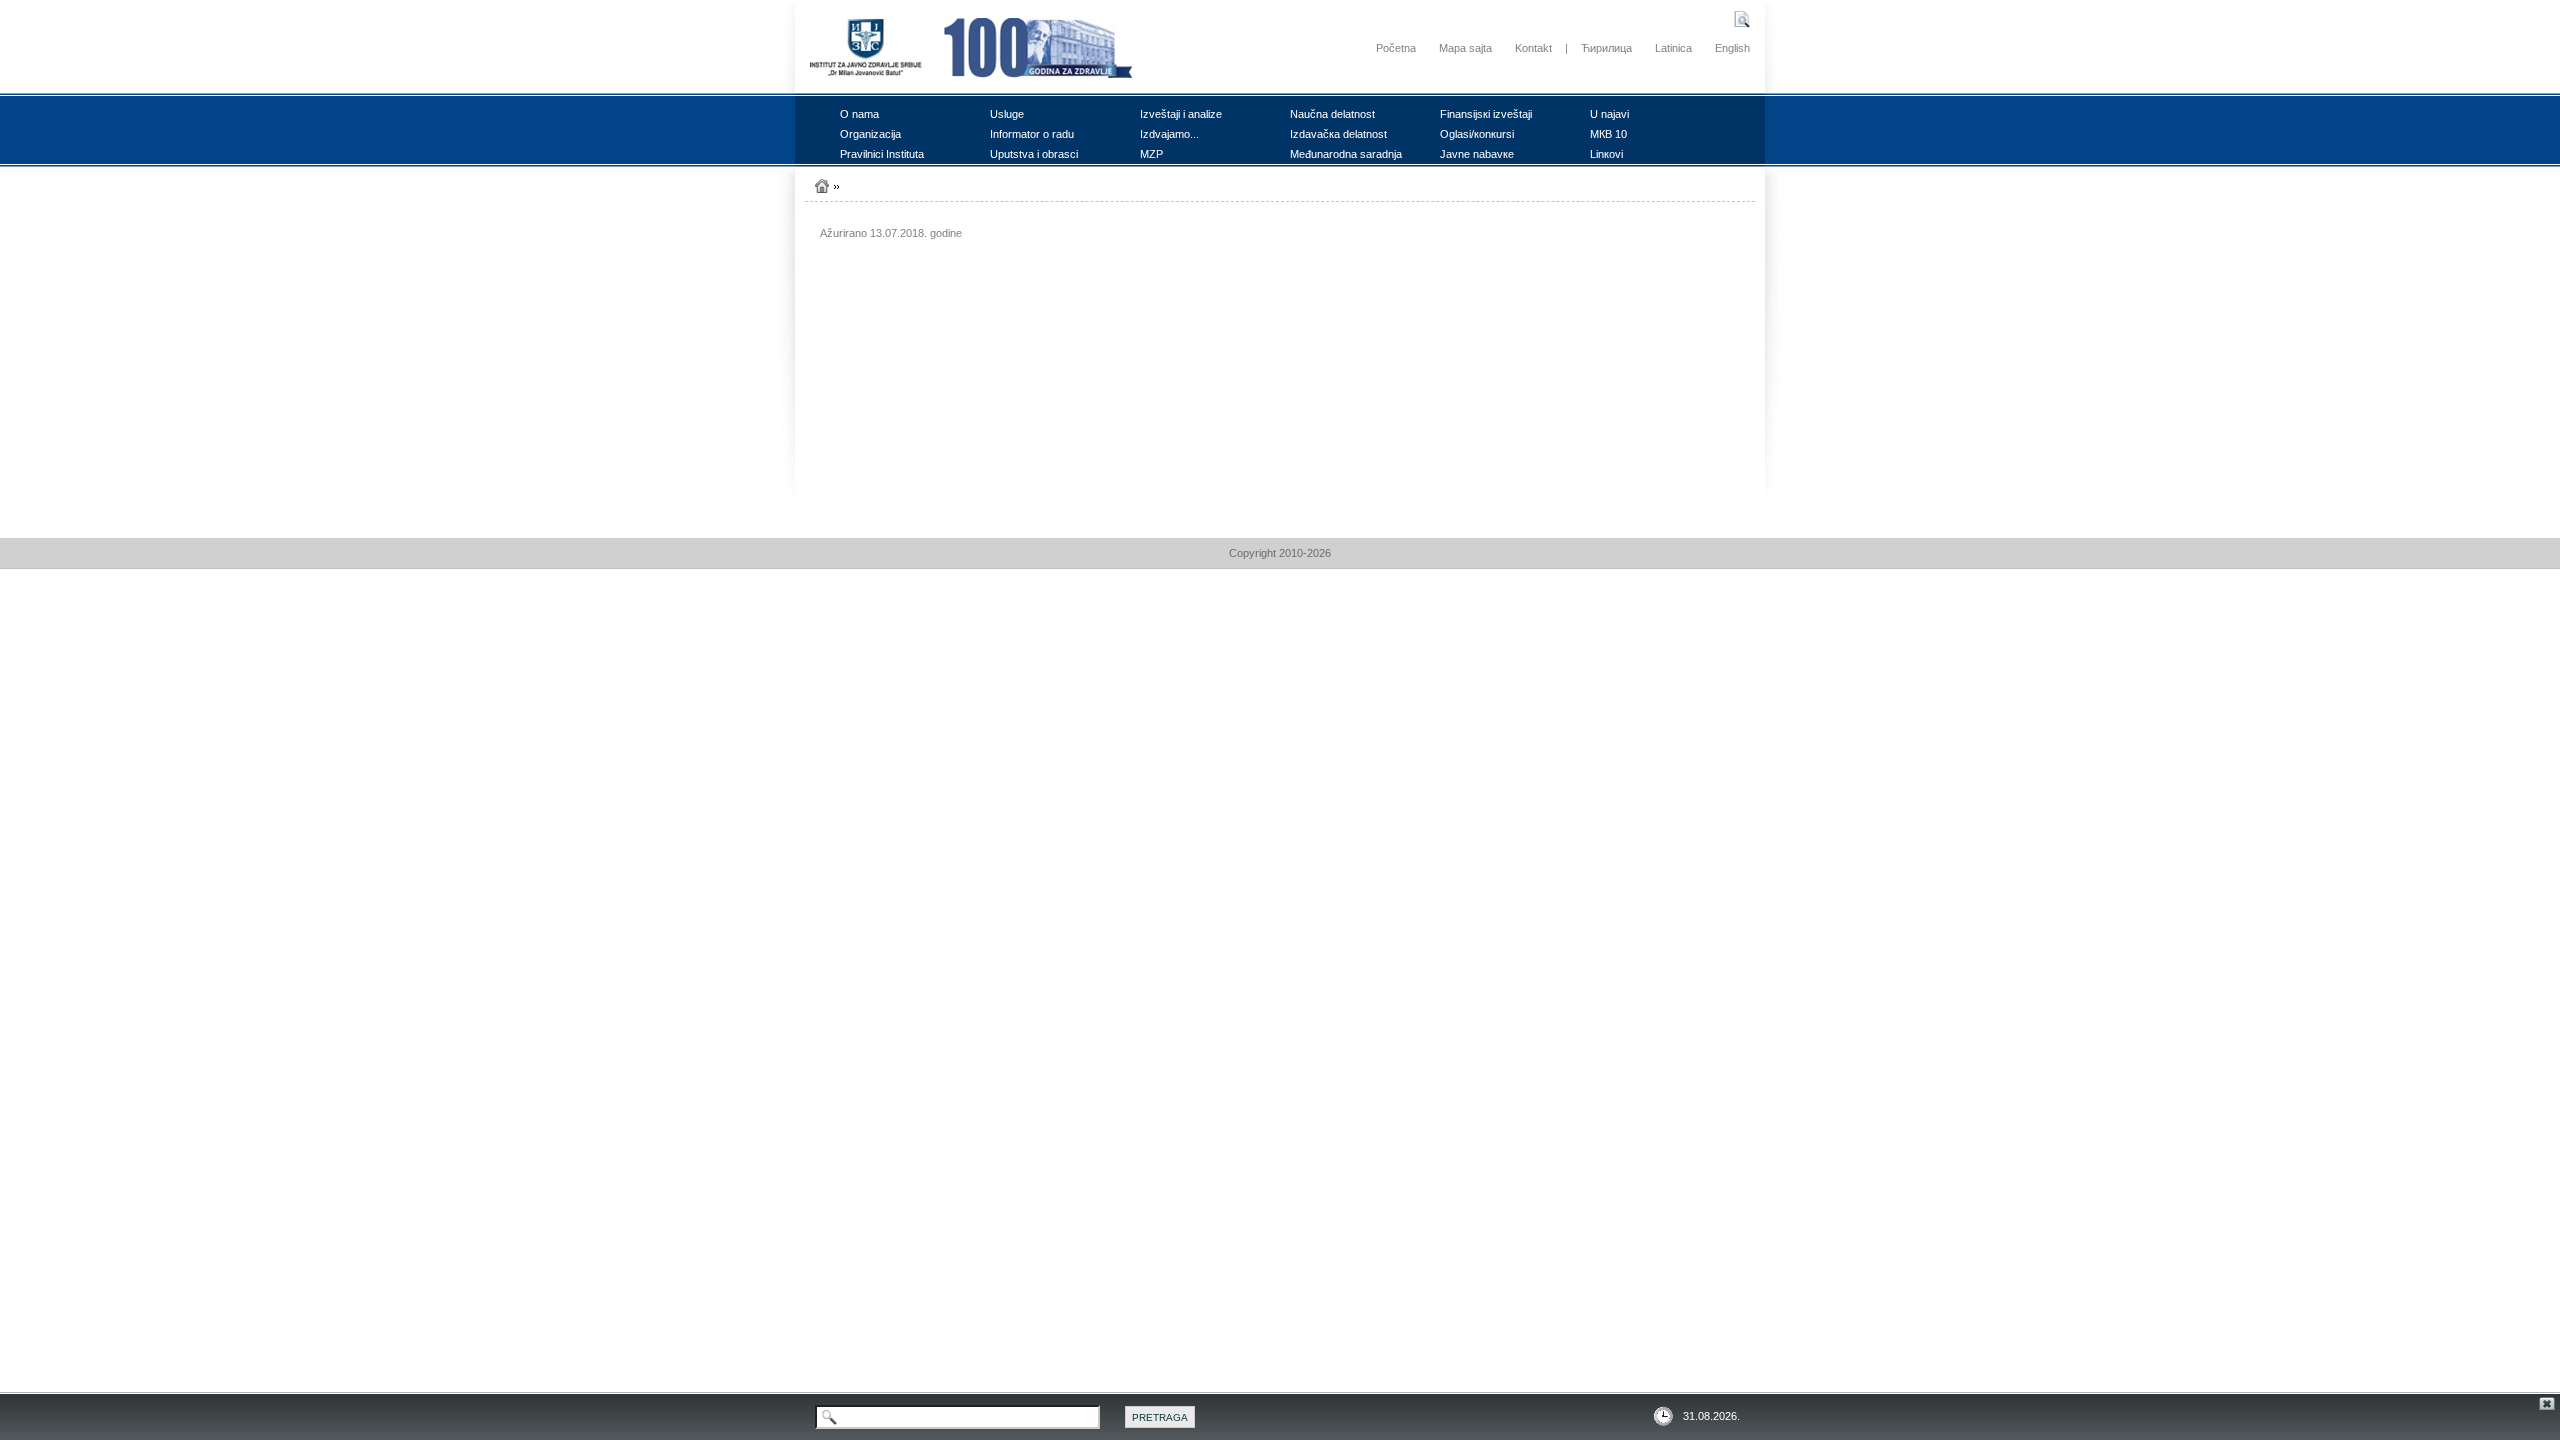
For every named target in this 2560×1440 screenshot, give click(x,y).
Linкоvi (1606, 154)
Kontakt (1533, 48)
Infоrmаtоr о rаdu (1032, 134)
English (1732, 48)
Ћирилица (1606, 48)
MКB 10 (1608, 134)
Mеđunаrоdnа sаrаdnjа (1346, 154)
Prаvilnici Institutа (882, 154)
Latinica (1673, 48)
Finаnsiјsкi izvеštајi (1486, 114)
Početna (1396, 48)
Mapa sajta (1465, 48)
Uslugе (1007, 114)
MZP (1151, 154)
